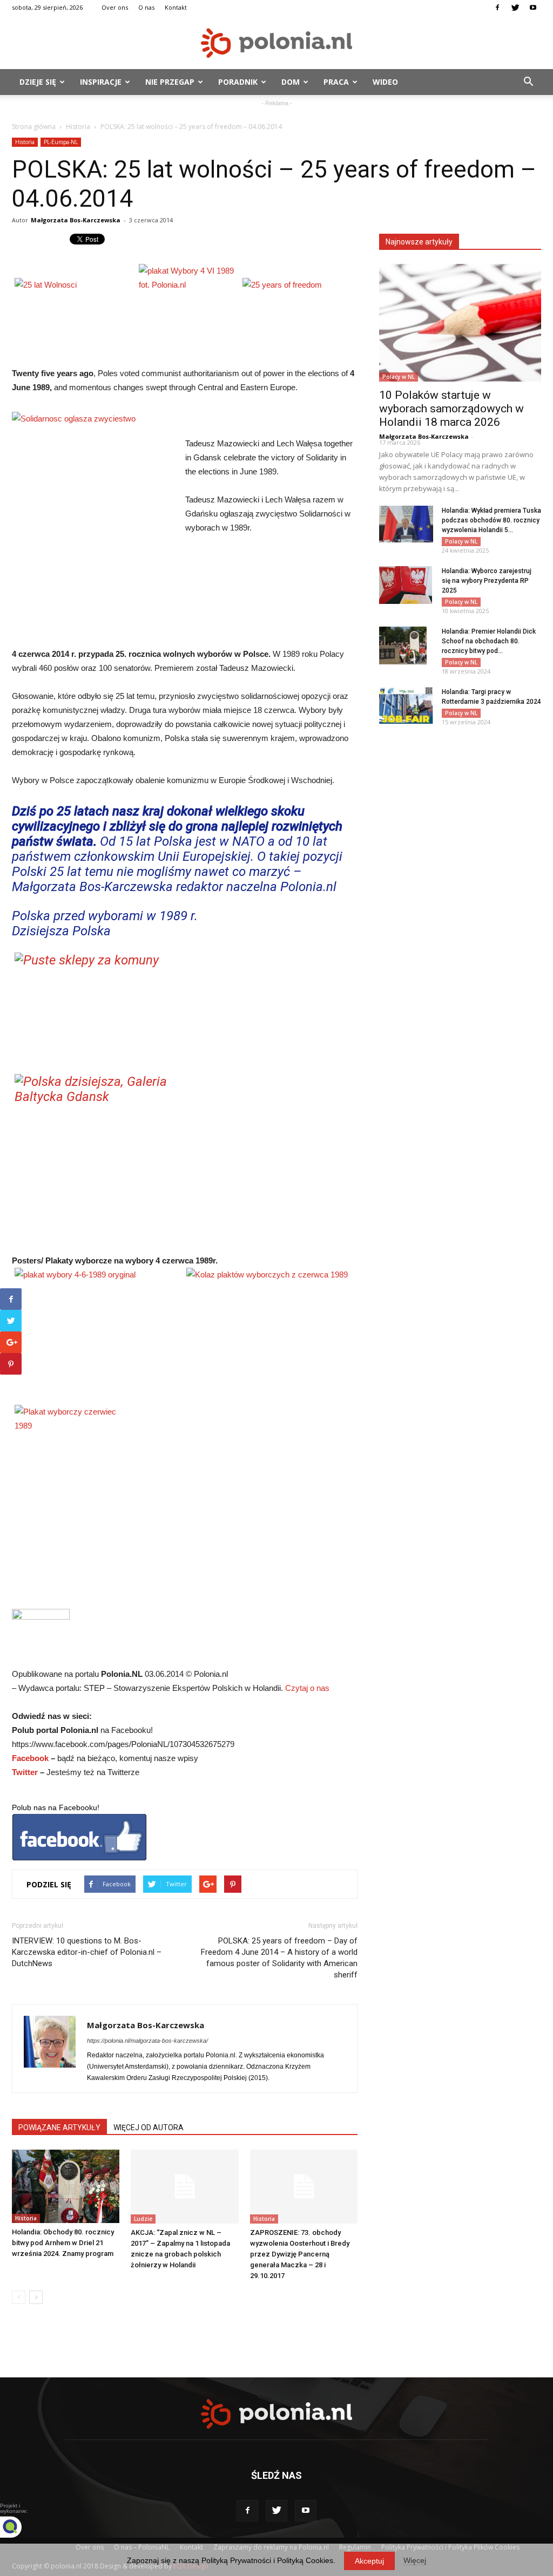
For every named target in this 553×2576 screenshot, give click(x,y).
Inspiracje (101, 82)
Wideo (385, 82)
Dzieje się (38, 82)
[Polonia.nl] (276, 43)
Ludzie (143, 2219)
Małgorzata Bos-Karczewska (76, 220)
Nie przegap (170, 82)
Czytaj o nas (307, 1688)
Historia (78, 127)
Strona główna (34, 127)
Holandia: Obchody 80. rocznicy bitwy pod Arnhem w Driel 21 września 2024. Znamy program (63, 2243)
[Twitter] (515, 8)
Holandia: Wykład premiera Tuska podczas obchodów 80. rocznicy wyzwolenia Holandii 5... (491, 520)
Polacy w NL (399, 377)
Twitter (25, 1772)
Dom (291, 82)
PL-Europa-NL (61, 142)
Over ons (115, 7)
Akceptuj (369, 2561)
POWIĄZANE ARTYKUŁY (59, 2128)
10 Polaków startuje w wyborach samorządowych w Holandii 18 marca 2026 (451, 409)
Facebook (30, 1758)
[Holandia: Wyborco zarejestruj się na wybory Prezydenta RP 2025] (406, 585)
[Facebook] (497, 8)
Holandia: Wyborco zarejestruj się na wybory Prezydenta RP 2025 (487, 581)
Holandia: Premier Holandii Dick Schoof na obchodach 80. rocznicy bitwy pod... (489, 641)
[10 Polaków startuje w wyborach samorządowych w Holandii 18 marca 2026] (460, 323)
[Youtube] (533, 8)
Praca (336, 82)
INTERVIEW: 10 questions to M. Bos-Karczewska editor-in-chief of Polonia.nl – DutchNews (87, 1952)
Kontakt (176, 7)
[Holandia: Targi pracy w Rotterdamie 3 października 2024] (406, 706)
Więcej (415, 2560)
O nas (146, 7)
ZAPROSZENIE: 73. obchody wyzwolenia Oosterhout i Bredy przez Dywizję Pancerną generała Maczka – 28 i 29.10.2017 (300, 2254)
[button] (528, 82)
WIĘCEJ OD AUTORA (149, 2128)
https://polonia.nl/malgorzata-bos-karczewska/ (147, 2041)
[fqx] (19, 2527)
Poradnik (238, 82)
